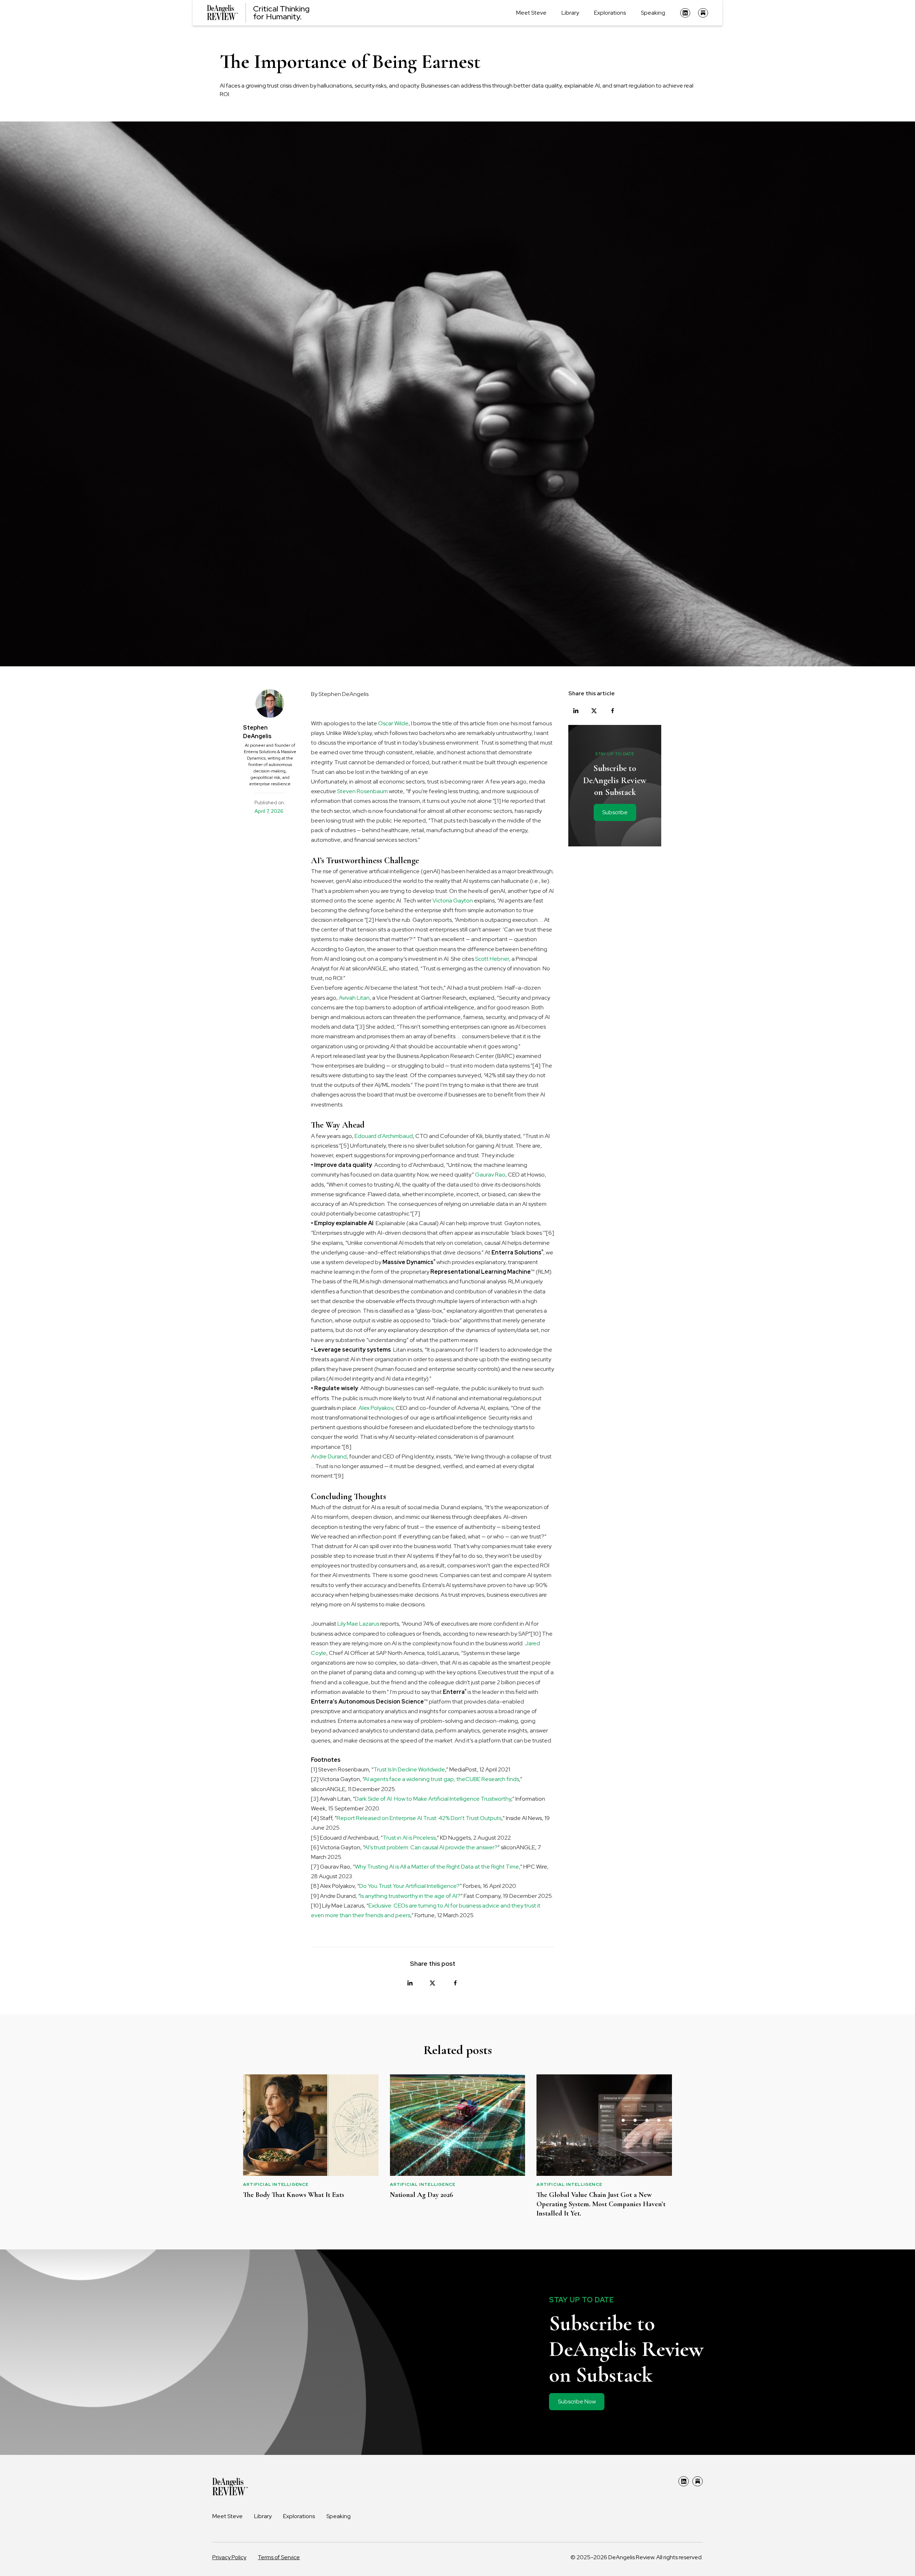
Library (570, 13)
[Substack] (703, 13)
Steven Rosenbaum (362, 791)
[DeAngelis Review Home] (230, 2487)
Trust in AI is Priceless (409, 1838)
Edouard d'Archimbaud (384, 1136)
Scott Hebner (492, 959)
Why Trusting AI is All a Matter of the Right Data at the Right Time (437, 1867)
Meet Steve (531, 13)
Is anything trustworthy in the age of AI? (410, 1896)
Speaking (653, 13)
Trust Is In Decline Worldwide (409, 1769)
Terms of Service (279, 2557)
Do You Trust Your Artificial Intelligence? (409, 1886)
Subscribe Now (577, 2401)
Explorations (610, 13)
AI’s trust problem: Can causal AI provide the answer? (431, 1847)
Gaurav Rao (490, 1175)
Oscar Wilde (393, 723)
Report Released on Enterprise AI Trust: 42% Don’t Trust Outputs (419, 1818)
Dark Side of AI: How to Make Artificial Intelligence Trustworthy (433, 1799)
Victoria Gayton (453, 901)
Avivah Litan (354, 998)
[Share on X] (432, 1983)
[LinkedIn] (685, 13)
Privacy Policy (229, 2557)
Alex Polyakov (376, 1408)
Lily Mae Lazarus (358, 1624)
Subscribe (615, 812)
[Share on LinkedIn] (410, 1983)
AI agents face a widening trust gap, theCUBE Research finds (441, 1779)
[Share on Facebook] (455, 1983)
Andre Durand (329, 1456)
